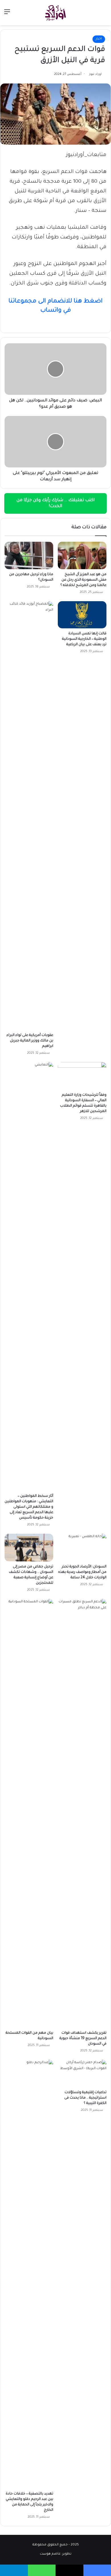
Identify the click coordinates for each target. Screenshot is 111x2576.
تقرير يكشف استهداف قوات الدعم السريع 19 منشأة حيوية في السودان (83, 2039)
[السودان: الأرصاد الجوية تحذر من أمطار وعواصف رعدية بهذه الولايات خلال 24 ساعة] (82, 1547)
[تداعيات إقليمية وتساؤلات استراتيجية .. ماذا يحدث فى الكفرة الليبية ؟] (82, 2073)
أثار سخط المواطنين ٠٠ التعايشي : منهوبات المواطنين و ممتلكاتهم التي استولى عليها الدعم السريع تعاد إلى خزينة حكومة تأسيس (29, 1507)
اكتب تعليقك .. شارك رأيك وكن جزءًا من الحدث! (55, 503)
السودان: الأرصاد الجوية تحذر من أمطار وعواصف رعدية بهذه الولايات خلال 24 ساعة (82, 1572)
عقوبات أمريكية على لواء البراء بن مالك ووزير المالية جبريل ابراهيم (30, 1041)
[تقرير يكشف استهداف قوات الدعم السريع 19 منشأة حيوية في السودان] (82, 1813)
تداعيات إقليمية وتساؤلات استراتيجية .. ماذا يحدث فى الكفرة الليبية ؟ (85, 2098)
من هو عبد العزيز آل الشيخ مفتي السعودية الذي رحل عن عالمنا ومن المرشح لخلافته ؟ (83, 580)
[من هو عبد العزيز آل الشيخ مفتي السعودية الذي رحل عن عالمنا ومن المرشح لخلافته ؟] (82, 555)
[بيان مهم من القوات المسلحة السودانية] (29, 1813)
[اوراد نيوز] (55, 13)
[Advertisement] (55, 84)
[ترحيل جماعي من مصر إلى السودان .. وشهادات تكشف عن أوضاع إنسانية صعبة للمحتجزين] (29, 1547)
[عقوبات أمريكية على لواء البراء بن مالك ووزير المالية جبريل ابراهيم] (29, 816)
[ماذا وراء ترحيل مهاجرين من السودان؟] (29, 555)
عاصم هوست (50, 2554)
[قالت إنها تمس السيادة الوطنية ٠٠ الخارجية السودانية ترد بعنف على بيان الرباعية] (82, 615)
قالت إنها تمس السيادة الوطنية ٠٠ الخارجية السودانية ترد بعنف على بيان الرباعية (84, 639)
